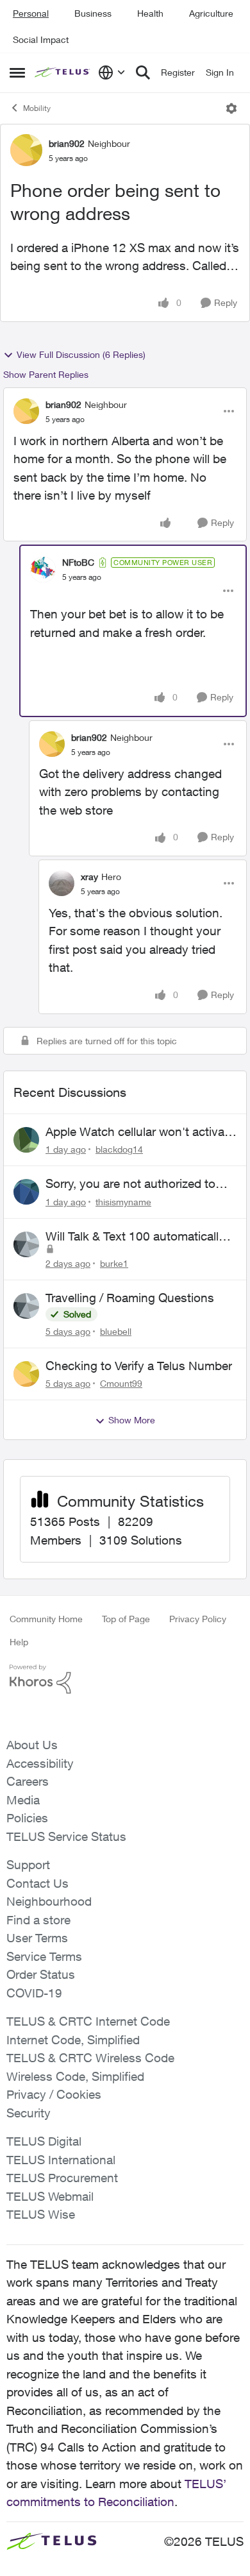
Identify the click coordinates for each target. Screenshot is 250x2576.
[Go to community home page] (63, 73)
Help (19, 1642)
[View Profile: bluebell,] (26, 1306)
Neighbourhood (49, 1901)
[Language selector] (112, 72)
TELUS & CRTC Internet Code (88, 2021)
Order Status (41, 1974)
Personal (31, 13)
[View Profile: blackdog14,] (26, 1140)
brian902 (67, 143)
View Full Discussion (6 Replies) (81, 354)
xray (89, 877)
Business (93, 13)
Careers (28, 1781)
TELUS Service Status (66, 1836)
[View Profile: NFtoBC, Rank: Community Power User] (43, 570)
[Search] (143, 72)
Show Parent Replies (46, 374)
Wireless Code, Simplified (75, 2076)
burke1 (114, 1263)
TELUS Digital (44, 2141)
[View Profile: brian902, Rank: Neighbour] (26, 150)
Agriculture (211, 13)
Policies (27, 1818)
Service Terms (44, 1956)
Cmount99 (121, 1383)
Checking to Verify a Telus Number (139, 1366)
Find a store (38, 1920)
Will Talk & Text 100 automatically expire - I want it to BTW (135, 1237)
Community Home (46, 1619)
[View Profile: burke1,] (26, 1244)
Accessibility (40, 1763)
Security (29, 2113)
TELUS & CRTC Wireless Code (90, 2058)
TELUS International (61, 2160)
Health (150, 13)
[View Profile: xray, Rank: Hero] (62, 883)
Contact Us (37, 1883)
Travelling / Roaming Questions (130, 1298)
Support (28, 1865)
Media (23, 1800)
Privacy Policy (198, 1619)
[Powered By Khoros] (125, 1679)
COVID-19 (34, 1993)
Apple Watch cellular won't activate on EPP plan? (140, 1132)
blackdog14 (119, 1149)
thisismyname (123, 1202)
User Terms (37, 1938)
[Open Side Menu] (17, 72)
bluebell (116, 1331)
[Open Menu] (231, 108)
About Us (32, 1745)
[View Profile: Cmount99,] (26, 1374)
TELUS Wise (41, 2214)
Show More (132, 1420)
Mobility (37, 108)
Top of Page (126, 1619)
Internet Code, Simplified (73, 2040)
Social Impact (41, 39)
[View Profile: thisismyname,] (26, 1192)
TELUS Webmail (50, 2196)
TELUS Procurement (62, 2178)
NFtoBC (78, 562)
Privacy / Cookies (54, 2094)
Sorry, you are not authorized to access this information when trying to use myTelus (130, 1184)
